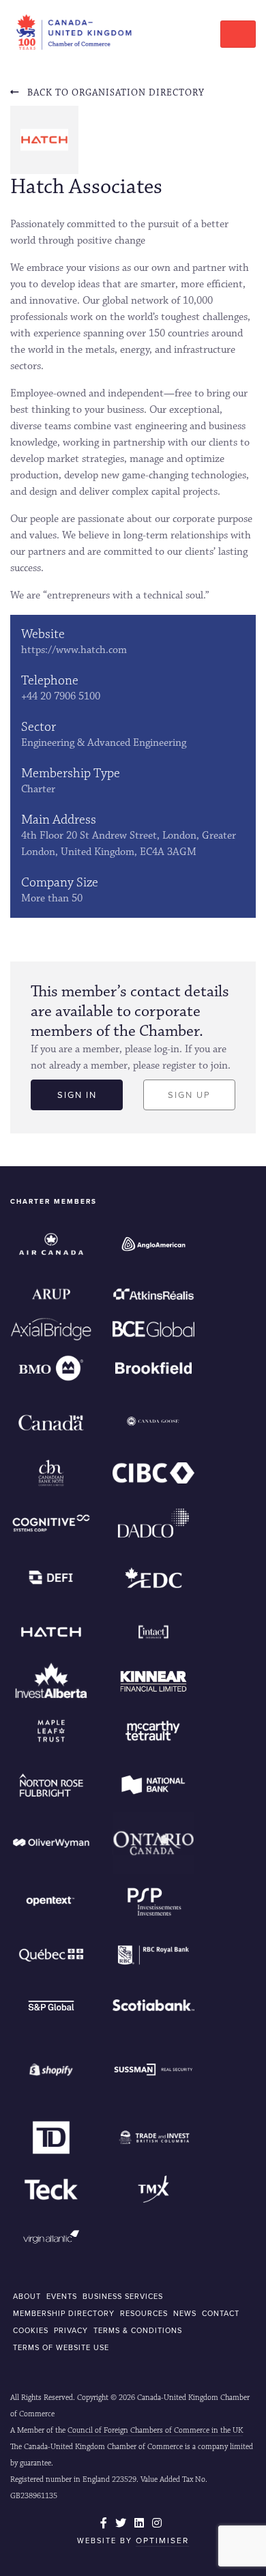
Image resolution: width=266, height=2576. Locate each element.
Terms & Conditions (138, 2330)
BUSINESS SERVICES (123, 2296)
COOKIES (31, 2330)
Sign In (77, 1095)
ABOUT (27, 2296)
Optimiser (162, 2541)
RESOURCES (144, 2313)
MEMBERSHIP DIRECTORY (64, 2313)
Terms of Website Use (61, 2347)
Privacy (71, 2330)
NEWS (185, 2313)
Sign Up (189, 1095)
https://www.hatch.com (74, 650)
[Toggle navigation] (238, 34)
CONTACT (221, 2313)
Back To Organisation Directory (115, 93)
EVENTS (62, 2296)
